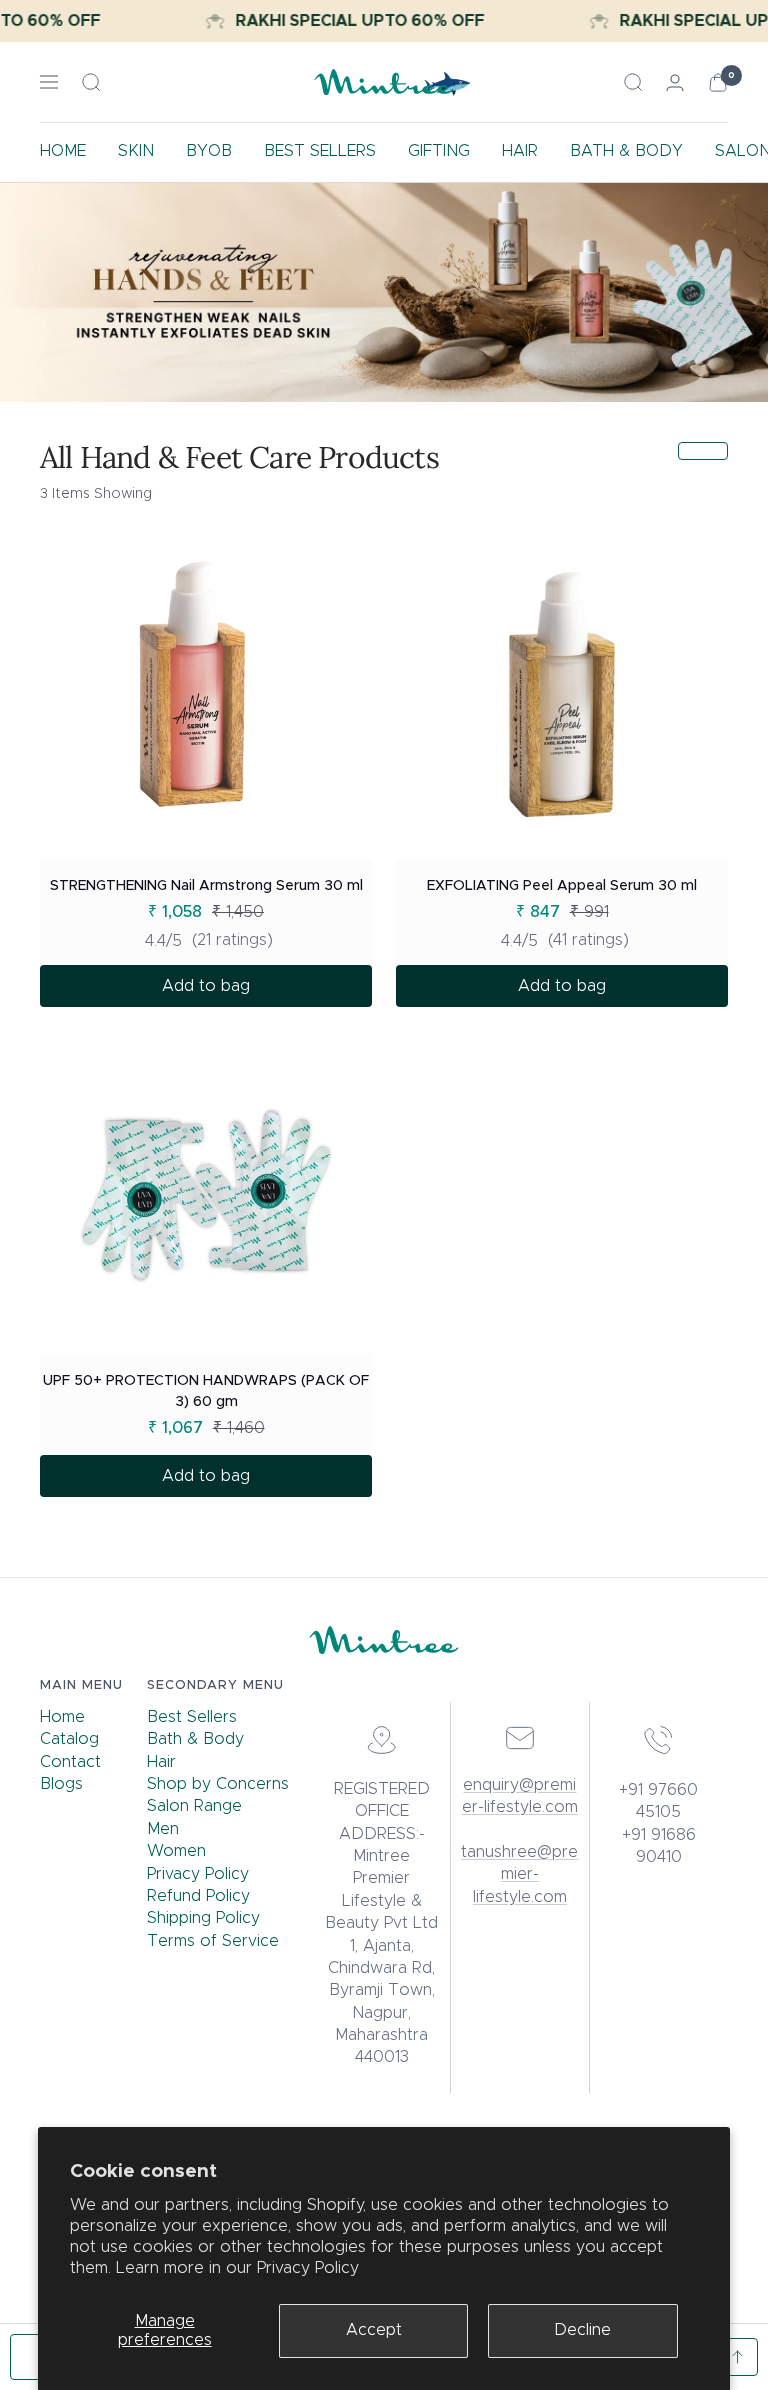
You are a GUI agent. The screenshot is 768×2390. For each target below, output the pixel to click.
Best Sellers (192, 1717)
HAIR (520, 151)
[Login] (675, 82)
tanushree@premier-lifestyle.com (519, 1874)
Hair (161, 1762)
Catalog (69, 1739)
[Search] (91, 82)
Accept (374, 2330)
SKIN (136, 151)
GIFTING (439, 151)
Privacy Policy (308, 2268)
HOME (63, 151)
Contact (70, 1762)
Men (163, 1829)
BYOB (209, 151)
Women (176, 1851)
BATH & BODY (626, 151)
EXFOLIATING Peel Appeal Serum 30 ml (562, 886)
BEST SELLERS (320, 151)
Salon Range (194, 1806)
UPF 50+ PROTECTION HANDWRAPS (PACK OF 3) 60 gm (206, 1391)
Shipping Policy (203, 1918)
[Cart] (718, 82)
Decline (582, 2330)
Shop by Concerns (218, 1784)
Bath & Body (195, 1739)
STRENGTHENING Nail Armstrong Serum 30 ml (206, 886)
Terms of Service (213, 1941)
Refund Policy (198, 1896)
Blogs (61, 1784)
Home (62, 1717)
